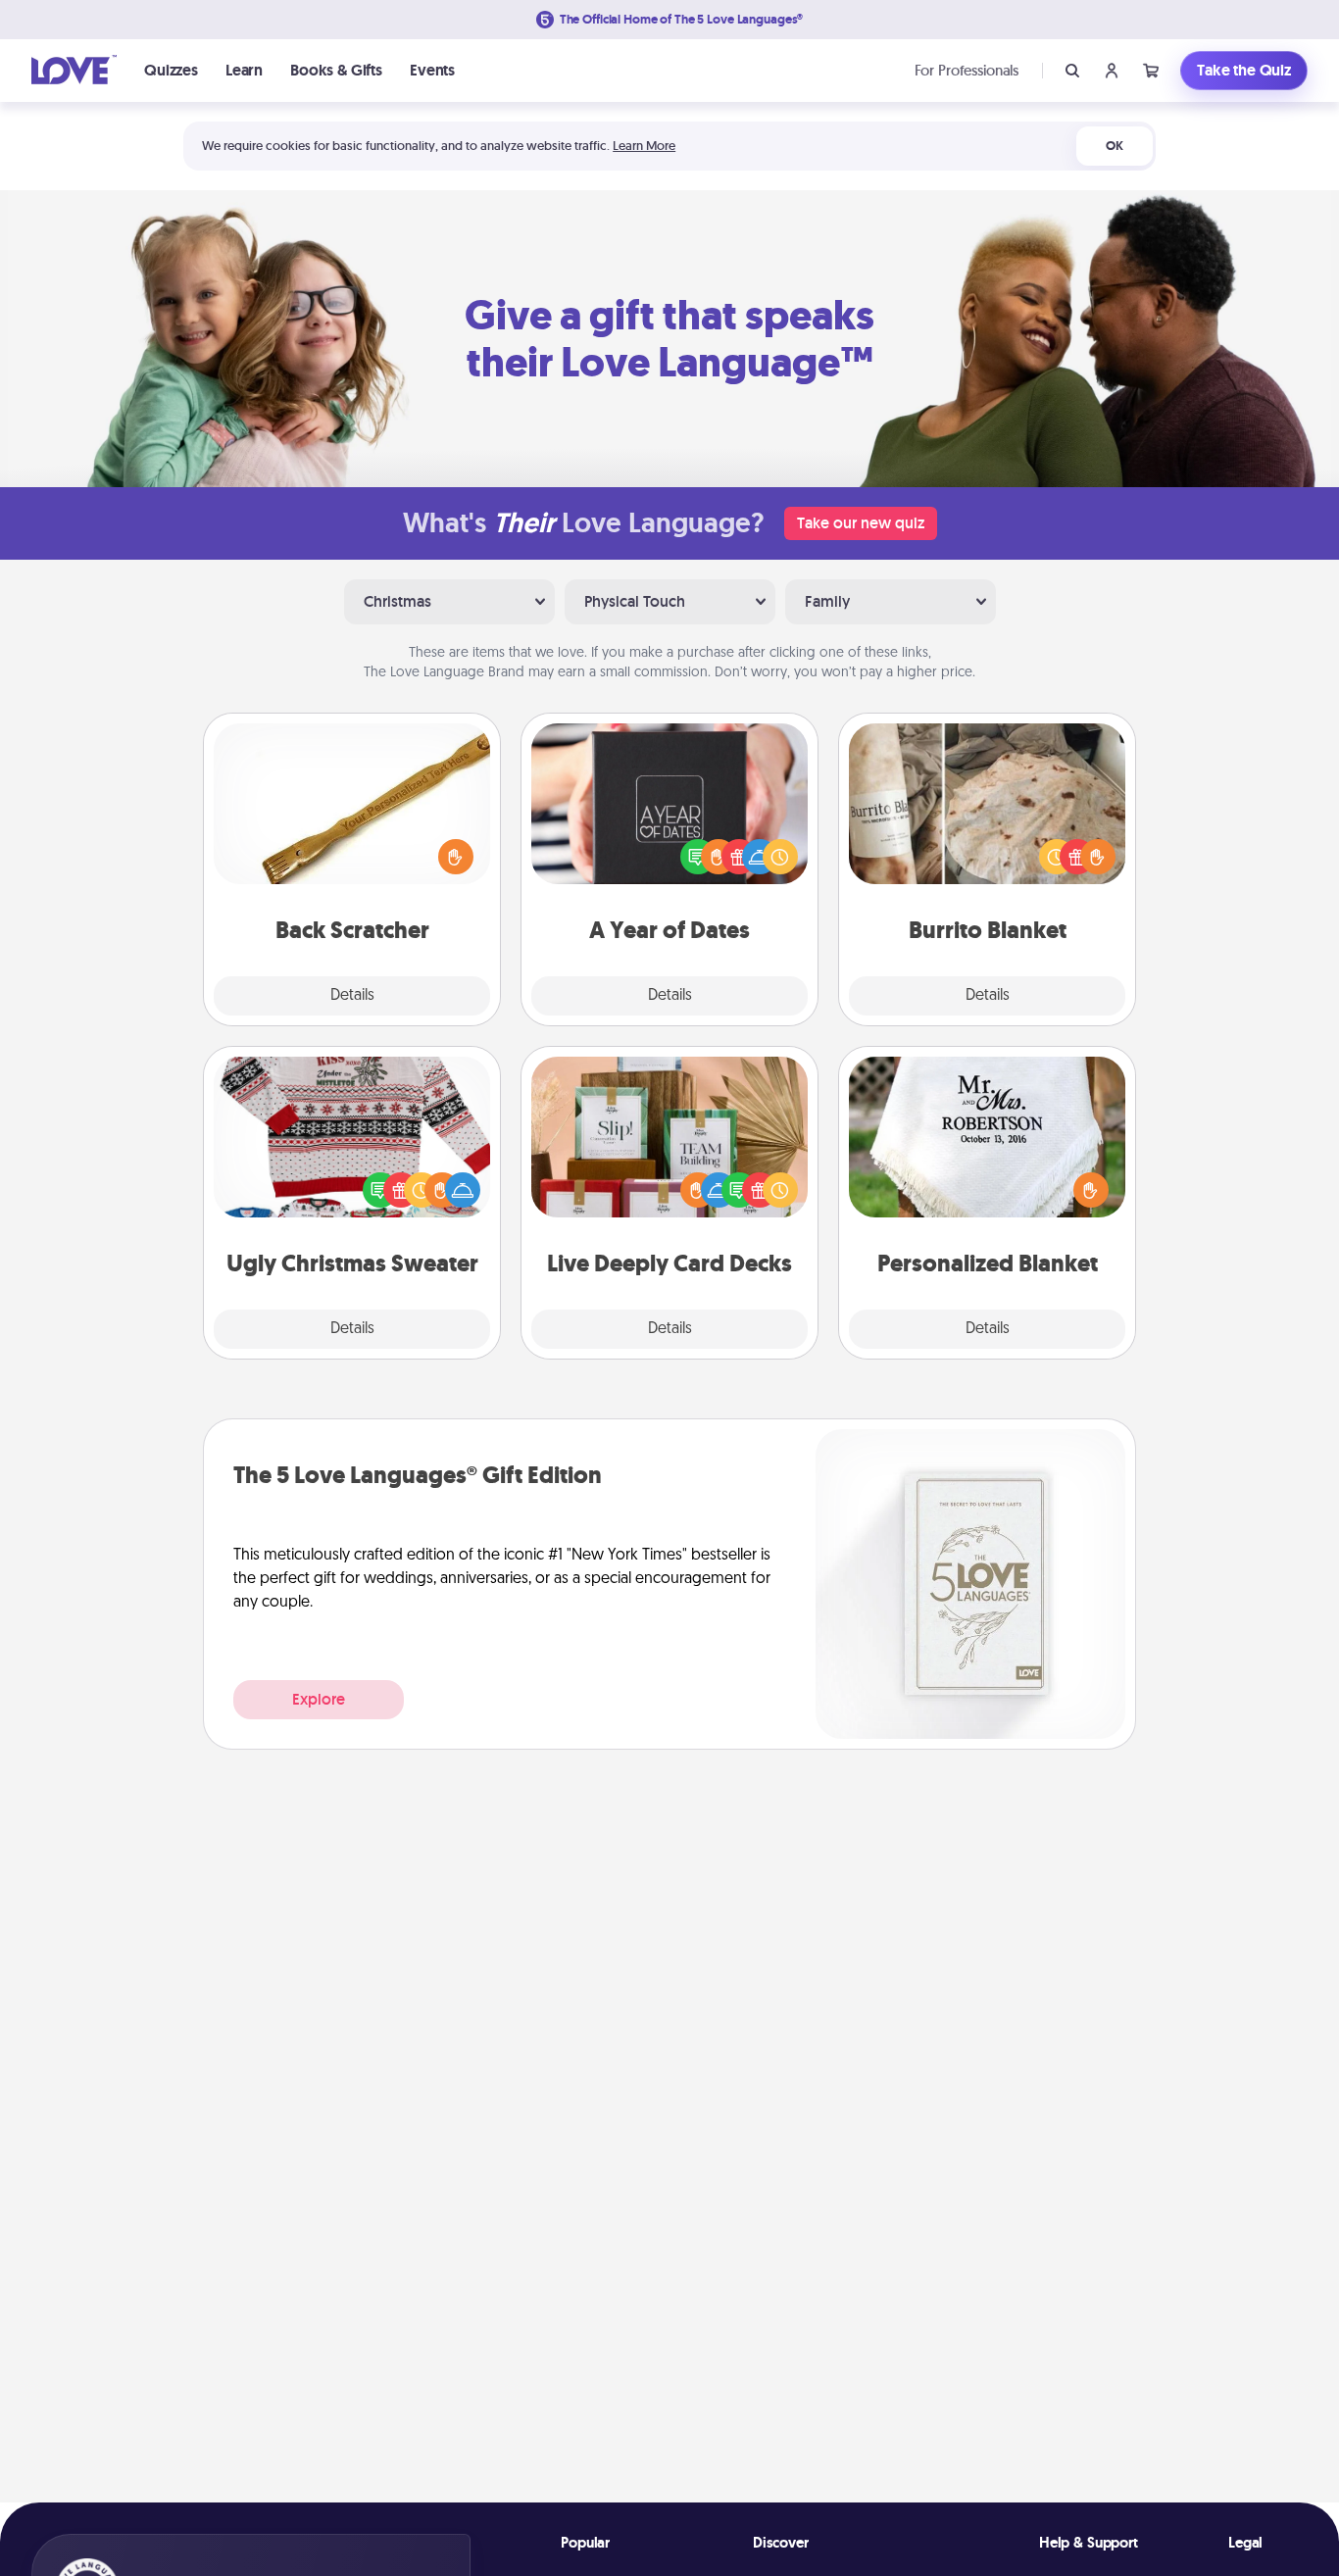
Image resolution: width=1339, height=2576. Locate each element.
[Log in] (1112, 71)
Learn (244, 70)
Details (352, 996)
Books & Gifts (336, 70)
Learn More (644, 146)
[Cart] (1151, 71)
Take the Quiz (1244, 70)
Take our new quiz (861, 523)
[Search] (1072, 71)
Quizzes (171, 70)
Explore (319, 1699)
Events (432, 70)
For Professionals (967, 70)
